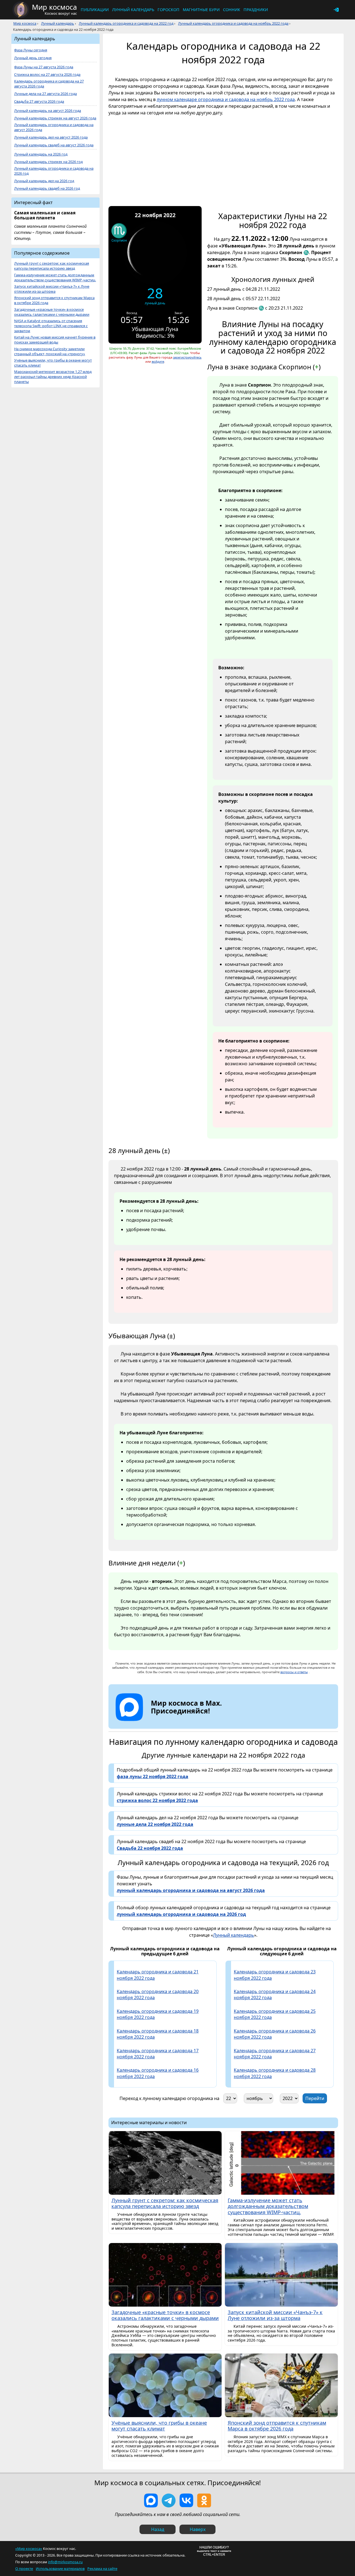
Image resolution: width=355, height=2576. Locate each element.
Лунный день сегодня (33, 58)
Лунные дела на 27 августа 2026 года (45, 94)
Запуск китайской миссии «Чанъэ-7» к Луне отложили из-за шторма (52, 289)
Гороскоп (168, 10)
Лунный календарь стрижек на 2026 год (48, 162)
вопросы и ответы (294, 1672)
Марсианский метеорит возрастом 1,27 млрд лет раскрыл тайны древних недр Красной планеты (53, 377)
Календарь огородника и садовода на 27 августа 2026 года (49, 84)
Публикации (95, 10)
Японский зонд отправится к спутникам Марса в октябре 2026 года (54, 300)
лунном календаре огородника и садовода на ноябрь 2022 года (226, 99)
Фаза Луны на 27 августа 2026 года (44, 67)
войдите (158, 361)
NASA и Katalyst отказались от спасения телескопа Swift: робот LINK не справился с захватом (51, 326)
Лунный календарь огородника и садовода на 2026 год (54, 171)
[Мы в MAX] (151, 2500)
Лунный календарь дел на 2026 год (44, 181)
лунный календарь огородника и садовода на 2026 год (181, 1914)
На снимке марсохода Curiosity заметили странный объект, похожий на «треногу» (50, 351)
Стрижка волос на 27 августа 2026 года (47, 75)
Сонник (232, 10)
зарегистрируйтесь (187, 357)
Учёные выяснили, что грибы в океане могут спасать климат (53, 363)
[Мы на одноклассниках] (204, 2500)
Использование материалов (60, 2569)
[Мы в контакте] (186, 2500)
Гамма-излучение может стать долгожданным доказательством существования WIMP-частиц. (55, 278)
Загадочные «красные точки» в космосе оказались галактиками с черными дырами (52, 312)
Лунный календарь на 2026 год (41, 154)
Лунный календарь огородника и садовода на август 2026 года (54, 127)
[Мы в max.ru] (182, 1721)
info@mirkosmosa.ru (65, 2562)
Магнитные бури (201, 10)
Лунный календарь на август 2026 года (48, 111)
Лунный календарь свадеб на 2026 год (47, 188)
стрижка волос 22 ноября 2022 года (157, 1800)
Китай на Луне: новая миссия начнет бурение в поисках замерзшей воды (55, 340)
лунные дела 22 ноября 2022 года (155, 1824)
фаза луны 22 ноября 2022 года (153, 1776)
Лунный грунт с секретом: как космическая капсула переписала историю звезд (52, 266)
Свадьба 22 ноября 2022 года (150, 1848)
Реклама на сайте (102, 2569)
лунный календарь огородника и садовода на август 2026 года (191, 1890)
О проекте (24, 2569)
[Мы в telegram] (169, 2500)
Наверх (198, 2529)
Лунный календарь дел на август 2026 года (51, 137)
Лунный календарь (133, 10)
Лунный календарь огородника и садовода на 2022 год (126, 23)
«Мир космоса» (29, 2549)
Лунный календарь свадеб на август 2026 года (54, 145)
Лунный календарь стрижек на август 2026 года (55, 118)
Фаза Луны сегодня (31, 50)
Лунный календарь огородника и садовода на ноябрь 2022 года (233, 23)
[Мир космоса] (21, 10)
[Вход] (336, 10)
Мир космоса (25, 23)
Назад (158, 2529)
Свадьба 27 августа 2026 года (39, 102)
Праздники (256, 10)
